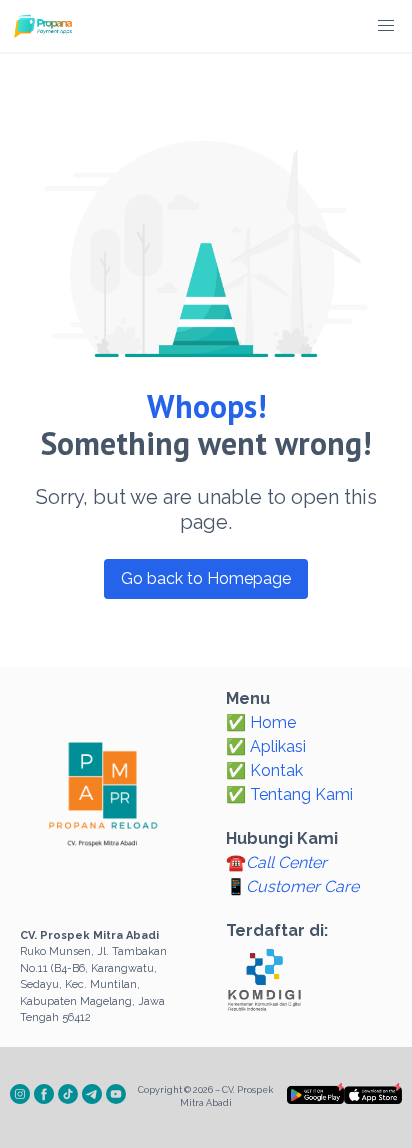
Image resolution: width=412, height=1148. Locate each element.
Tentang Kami (301, 794)
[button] (386, 26)
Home (273, 722)
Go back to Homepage (206, 578)
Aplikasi (278, 746)
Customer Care (302, 886)
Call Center (286, 862)
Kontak (276, 770)
